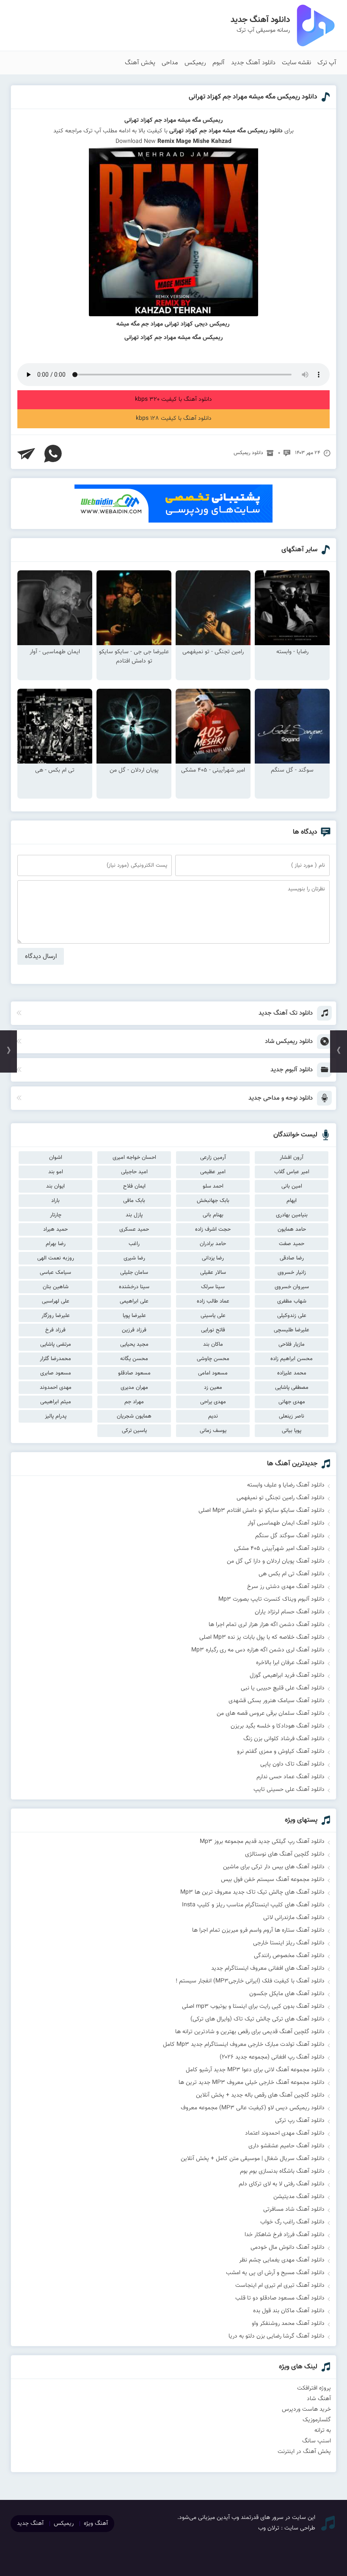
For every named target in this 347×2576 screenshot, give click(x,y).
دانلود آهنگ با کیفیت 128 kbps (174, 419)
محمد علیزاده (292, 1373)
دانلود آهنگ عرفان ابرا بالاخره (290, 1663)
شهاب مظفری (292, 1301)
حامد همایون (292, 1229)
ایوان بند (55, 1186)
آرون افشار (292, 1158)
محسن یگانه (134, 1359)
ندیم (213, 1416)
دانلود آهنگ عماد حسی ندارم (291, 1777)
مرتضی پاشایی (56, 1344)
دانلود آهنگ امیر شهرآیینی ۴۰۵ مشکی (279, 1549)
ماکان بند (213, 1344)
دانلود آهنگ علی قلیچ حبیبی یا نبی (283, 1688)
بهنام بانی (213, 1215)
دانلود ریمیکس (248, 453)
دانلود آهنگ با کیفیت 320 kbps (173, 400)
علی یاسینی (213, 1316)
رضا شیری (134, 1258)
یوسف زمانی (213, 1431)
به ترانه (323, 2431)
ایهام (292, 1201)
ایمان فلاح (134, 1186)
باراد (55, 1201)
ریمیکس (195, 63)
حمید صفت (292, 1244)
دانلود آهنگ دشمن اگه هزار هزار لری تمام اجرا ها (267, 1625)
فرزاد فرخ (55, 1330)
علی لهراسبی (56, 1301)
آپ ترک (327, 63)
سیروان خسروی (292, 1287)
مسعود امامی (213, 1373)
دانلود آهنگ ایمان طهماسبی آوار (286, 1523)
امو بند (56, 1172)
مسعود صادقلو (134, 1373)
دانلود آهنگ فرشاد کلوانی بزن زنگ (284, 1739)
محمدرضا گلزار (55, 1359)
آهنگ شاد (319, 2399)
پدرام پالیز (56, 1416)
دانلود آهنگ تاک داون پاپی (292, 1764)
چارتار (56, 1215)
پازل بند (134, 1215)
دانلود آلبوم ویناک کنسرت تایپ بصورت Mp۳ (271, 1599)
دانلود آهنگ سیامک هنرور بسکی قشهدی (277, 1701)
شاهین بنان (56, 1287)
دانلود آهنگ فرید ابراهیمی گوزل (287, 1675)
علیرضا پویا (134, 1316)
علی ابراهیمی (134, 1301)
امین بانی (292, 1186)
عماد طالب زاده (213, 1301)
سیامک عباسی (55, 1273)
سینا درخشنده (134, 1287)
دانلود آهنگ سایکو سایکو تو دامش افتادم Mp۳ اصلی (262, 1511)
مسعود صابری (56, 1373)
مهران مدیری (134, 1388)
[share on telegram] (26, 454)
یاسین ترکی (134, 1431)
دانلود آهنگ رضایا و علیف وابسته (286, 1485)
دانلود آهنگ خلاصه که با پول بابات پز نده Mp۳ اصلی (262, 1637)
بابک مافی (134, 1201)
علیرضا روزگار (56, 1316)
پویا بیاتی (292, 1431)
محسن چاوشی (213, 1359)
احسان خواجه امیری (134, 1158)
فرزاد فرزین (134, 1330)
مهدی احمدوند (56, 1388)
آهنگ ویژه (96, 2524)
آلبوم (219, 63)
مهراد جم (134, 1402)
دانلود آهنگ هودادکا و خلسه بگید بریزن (278, 1726)
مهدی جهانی (292, 1402)
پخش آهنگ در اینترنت (304, 2452)
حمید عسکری (134, 1229)
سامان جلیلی (134, 1273)
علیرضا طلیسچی (292, 1330)
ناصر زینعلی (292, 1416)
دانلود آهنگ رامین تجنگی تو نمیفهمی (281, 1498)
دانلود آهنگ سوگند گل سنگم (290, 1536)
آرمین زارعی (213, 1158)
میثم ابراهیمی (56, 1402)
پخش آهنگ (140, 63)
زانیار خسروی (292, 1273)
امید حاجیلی (134, 1172)
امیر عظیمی (213, 1172)
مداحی (170, 63)
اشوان (56, 1158)
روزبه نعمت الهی (56, 1258)
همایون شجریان (134, 1416)
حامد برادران (213, 1244)
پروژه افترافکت (314, 2388)
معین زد (213, 1388)
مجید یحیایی (134, 1344)
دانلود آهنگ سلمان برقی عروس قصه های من (271, 1714)
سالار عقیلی (213, 1273)
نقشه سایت (296, 63)
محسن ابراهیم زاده (292, 1359)
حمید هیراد (55, 1229)
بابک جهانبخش (213, 1201)
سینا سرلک (213, 1287)
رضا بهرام (56, 1244)
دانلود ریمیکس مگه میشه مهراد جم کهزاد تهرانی (253, 97)
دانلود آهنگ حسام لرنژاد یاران (290, 1612)
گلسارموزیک (317, 2420)
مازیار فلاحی (292, 1344)
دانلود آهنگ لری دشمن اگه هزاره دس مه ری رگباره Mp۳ (258, 1650)
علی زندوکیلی (292, 1316)
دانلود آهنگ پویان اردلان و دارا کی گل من (276, 1561)
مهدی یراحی (213, 1402)
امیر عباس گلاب (292, 1172)
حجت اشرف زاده (213, 1229)
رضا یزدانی (213, 1258)
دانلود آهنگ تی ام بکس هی (292, 1574)
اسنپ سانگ (317, 2441)
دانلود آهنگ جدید (253, 63)
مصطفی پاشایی (292, 1388)
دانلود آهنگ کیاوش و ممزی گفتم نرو (281, 1752)
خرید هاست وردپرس (306, 2409)
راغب (134, 1244)
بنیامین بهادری (292, 1215)
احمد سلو (213, 1186)
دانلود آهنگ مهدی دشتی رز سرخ (286, 1587)
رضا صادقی (292, 1258)
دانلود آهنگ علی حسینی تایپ (289, 1790)
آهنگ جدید (30, 2524)
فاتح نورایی (213, 1330)
